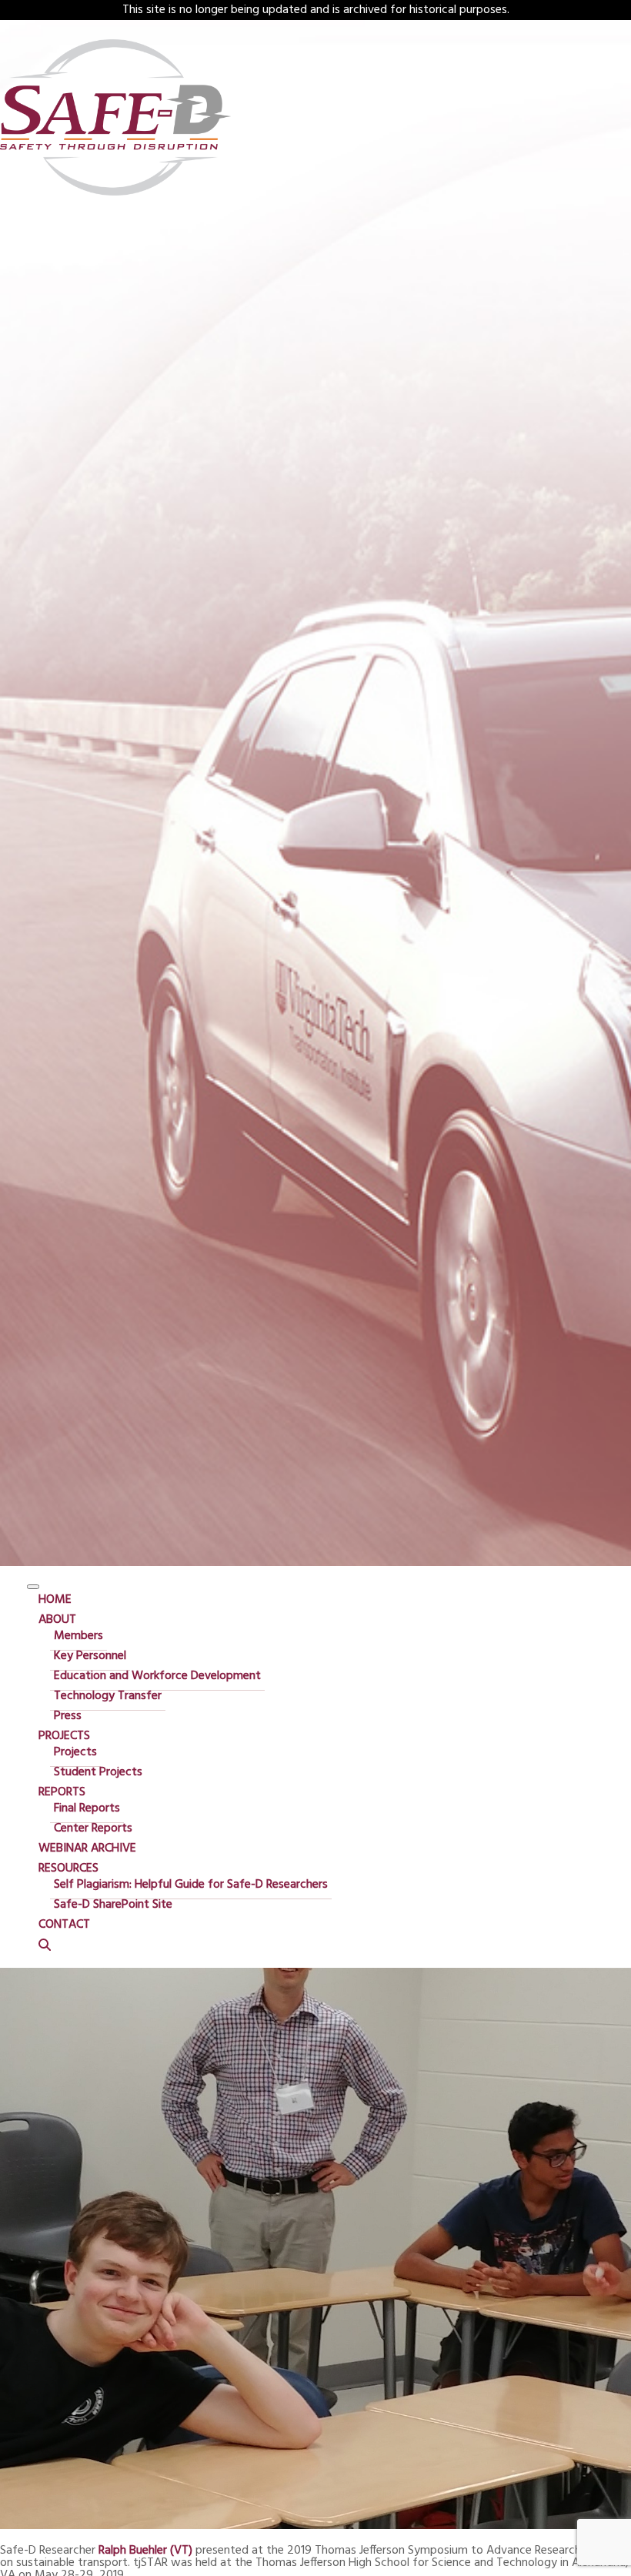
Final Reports (87, 1808)
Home (55, 1600)
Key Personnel (90, 1656)
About (57, 1620)
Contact (64, 1925)
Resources (68, 1868)
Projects (64, 1736)
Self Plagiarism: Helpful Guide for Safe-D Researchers (191, 1885)
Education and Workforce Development (157, 1676)
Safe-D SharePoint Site (113, 1905)
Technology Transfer (108, 1696)
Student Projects (98, 1772)
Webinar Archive (87, 1848)
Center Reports (93, 1828)
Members (78, 1636)
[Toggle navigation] (33, 1587)
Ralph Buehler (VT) (145, 2551)
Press (68, 1716)
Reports (62, 1792)
